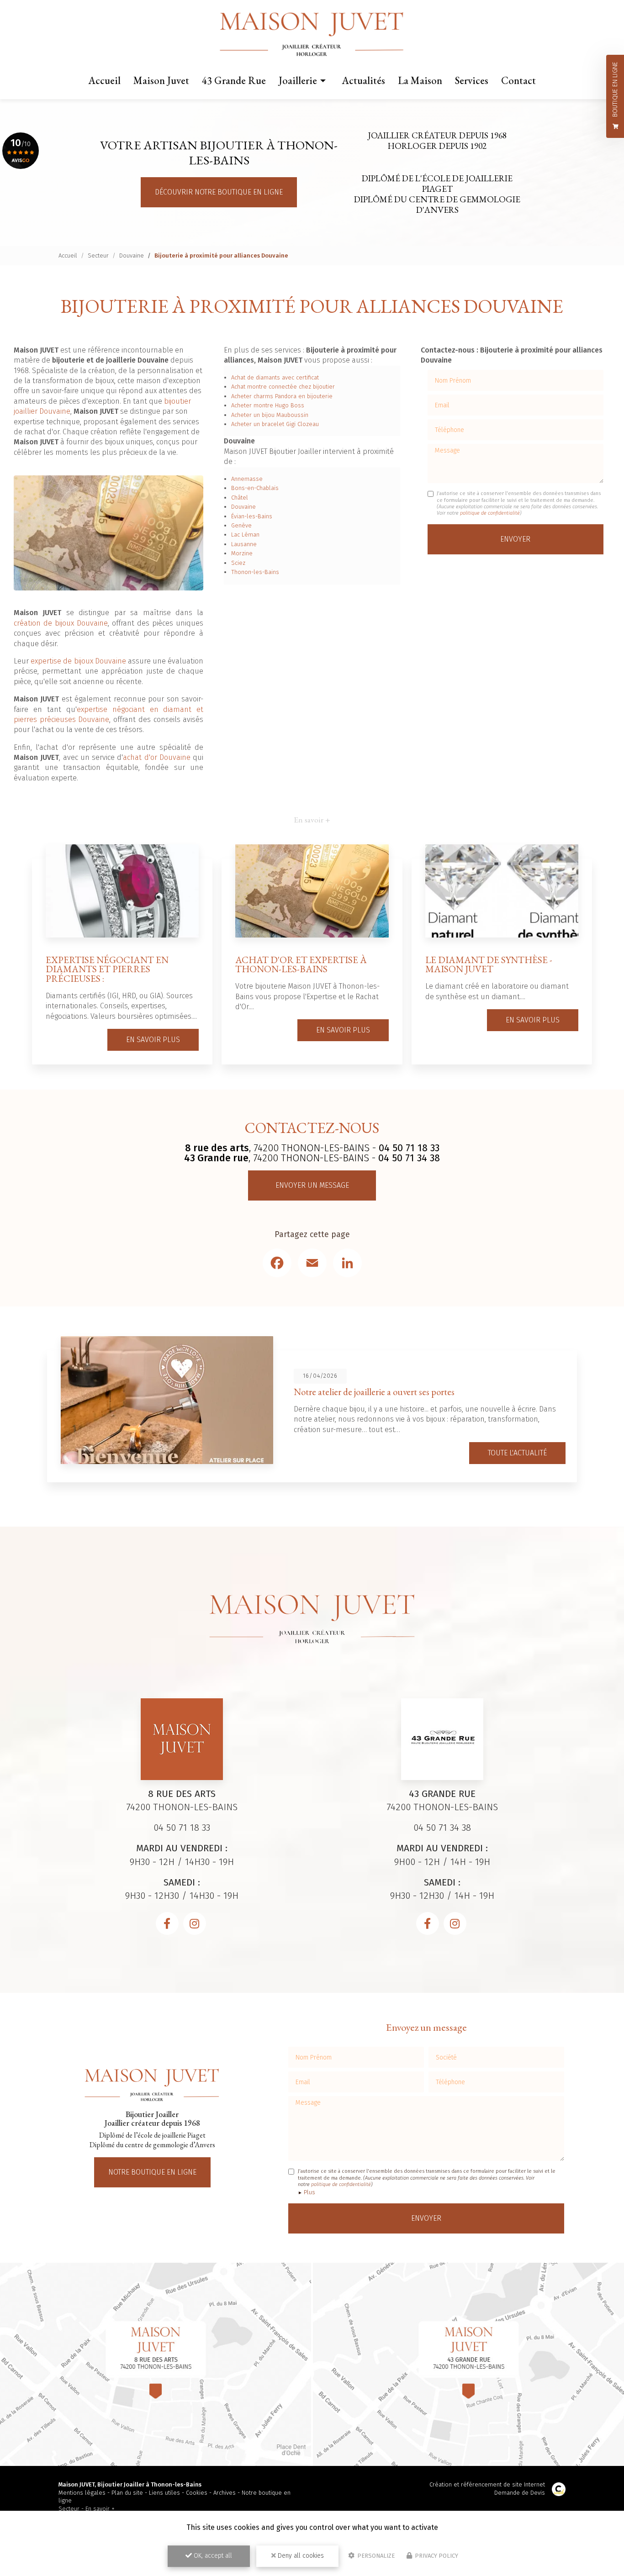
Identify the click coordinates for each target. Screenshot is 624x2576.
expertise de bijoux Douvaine (78, 661)
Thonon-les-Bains (255, 572)
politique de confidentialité (490, 513)
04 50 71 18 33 (409, 1148)
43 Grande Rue (234, 80)
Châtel (240, 498)
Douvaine (132, 255)
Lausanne (244, 544)
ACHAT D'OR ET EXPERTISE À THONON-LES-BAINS (301, 964)
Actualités (363, 80)
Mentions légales (82, 2493)
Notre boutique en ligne (152, 2172)
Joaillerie (298, 80)
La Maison (420, 80)
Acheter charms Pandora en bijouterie (282, 396)
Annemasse (247, 479)
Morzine (242, 553)
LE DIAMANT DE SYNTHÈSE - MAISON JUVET (489, 964)
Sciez (238, 563)
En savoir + (100, 2509)
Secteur (98, 255)
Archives (225, 2493)
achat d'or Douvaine (157, 757)
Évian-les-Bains (252, 516)
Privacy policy (436, 2556)
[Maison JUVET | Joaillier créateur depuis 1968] (312, 35)
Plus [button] (309, 2192)
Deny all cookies (300, 2556)
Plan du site (127, 2493)
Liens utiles (164, 2493)
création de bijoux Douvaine (61, 623)
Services (472, 80)
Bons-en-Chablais (255, 488)
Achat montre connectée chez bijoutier (283, 387)
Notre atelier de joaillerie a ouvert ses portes (374, 1392)
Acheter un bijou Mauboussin (270, 415)
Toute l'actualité (517, 1453)
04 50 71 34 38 (409, 1158)
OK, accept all (212, 2556)
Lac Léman (245, 535)
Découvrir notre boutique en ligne (219, 192)
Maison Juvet (161, 80)
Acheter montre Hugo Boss (268, 405)
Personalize (375, 2556)
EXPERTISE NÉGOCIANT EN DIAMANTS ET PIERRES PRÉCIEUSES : (107, 969)
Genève (241, 525)
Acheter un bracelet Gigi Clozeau (275, 424)
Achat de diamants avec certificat (275, 377)
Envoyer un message (312, 1185)
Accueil (104, 80)
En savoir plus (153, 1040)
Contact (518, 80)
